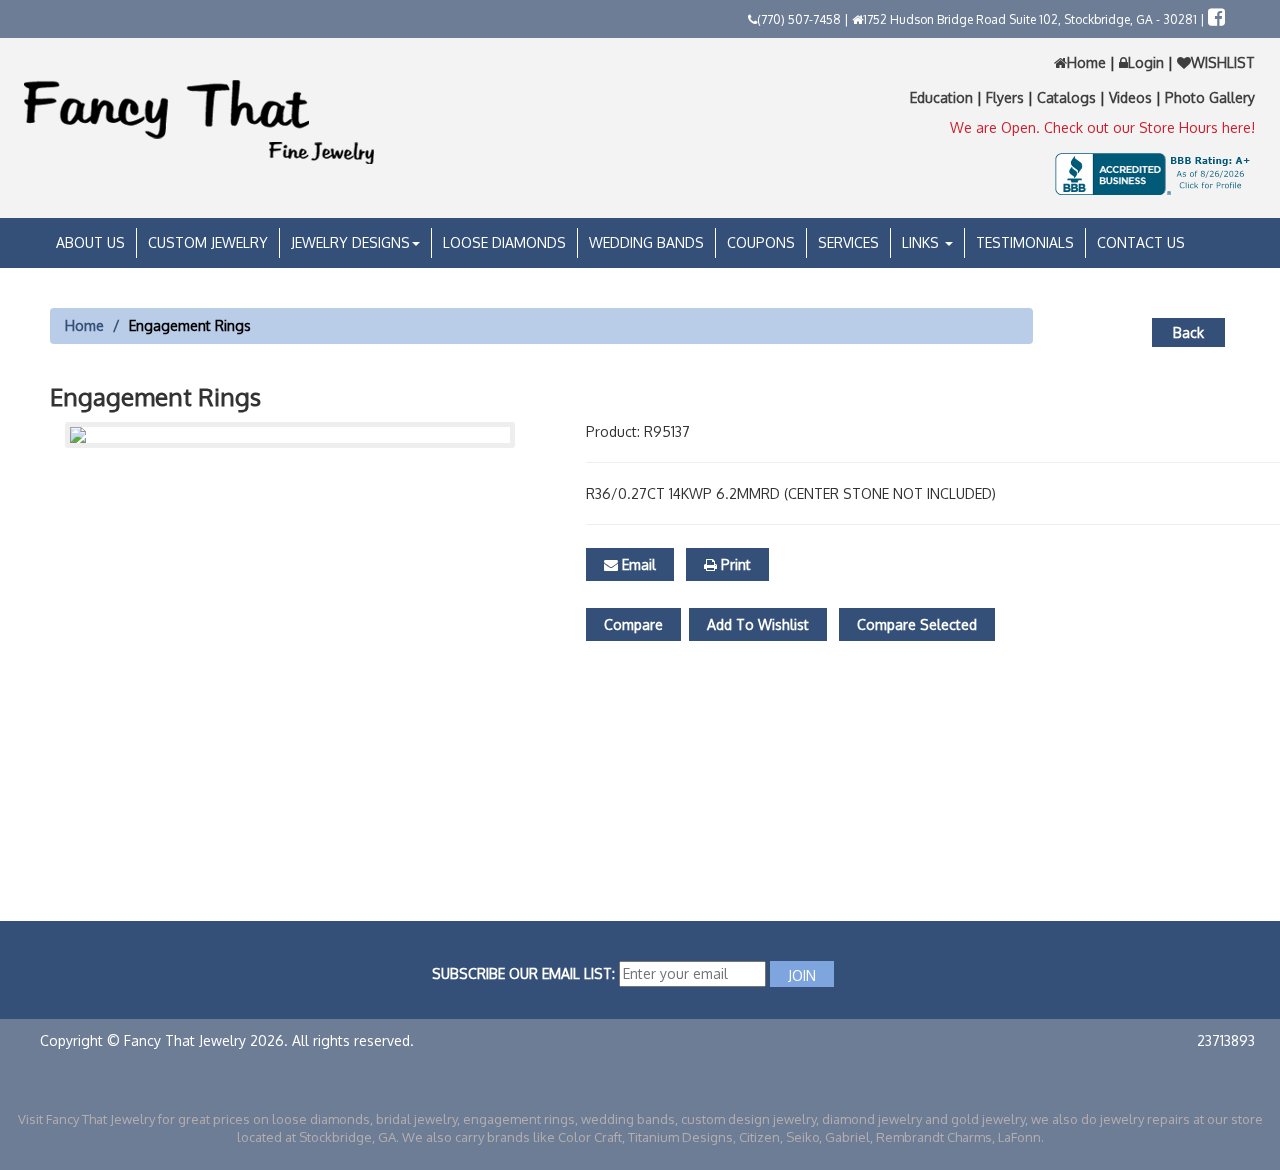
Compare (633, 624)
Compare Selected (917, 624)
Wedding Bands (646, 242)
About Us (90, 242)
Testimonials (1025, 242)
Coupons (761, 242)
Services (848, 242)
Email (637, 564)
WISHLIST (1223, 62)
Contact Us (1141, 242)
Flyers (1007, 97)
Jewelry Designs (350, 242)
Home (1088, 62)
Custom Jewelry (208, 242)
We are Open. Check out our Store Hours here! (1102, 127)
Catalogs (1068, 97)
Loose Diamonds (504, 242)
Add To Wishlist (758, 624)
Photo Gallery (1210, 97)
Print (734, 564)
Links (922, 242)
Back (1188, 332)
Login (1146, 62)
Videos (1132, 97)
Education (943, 97)
